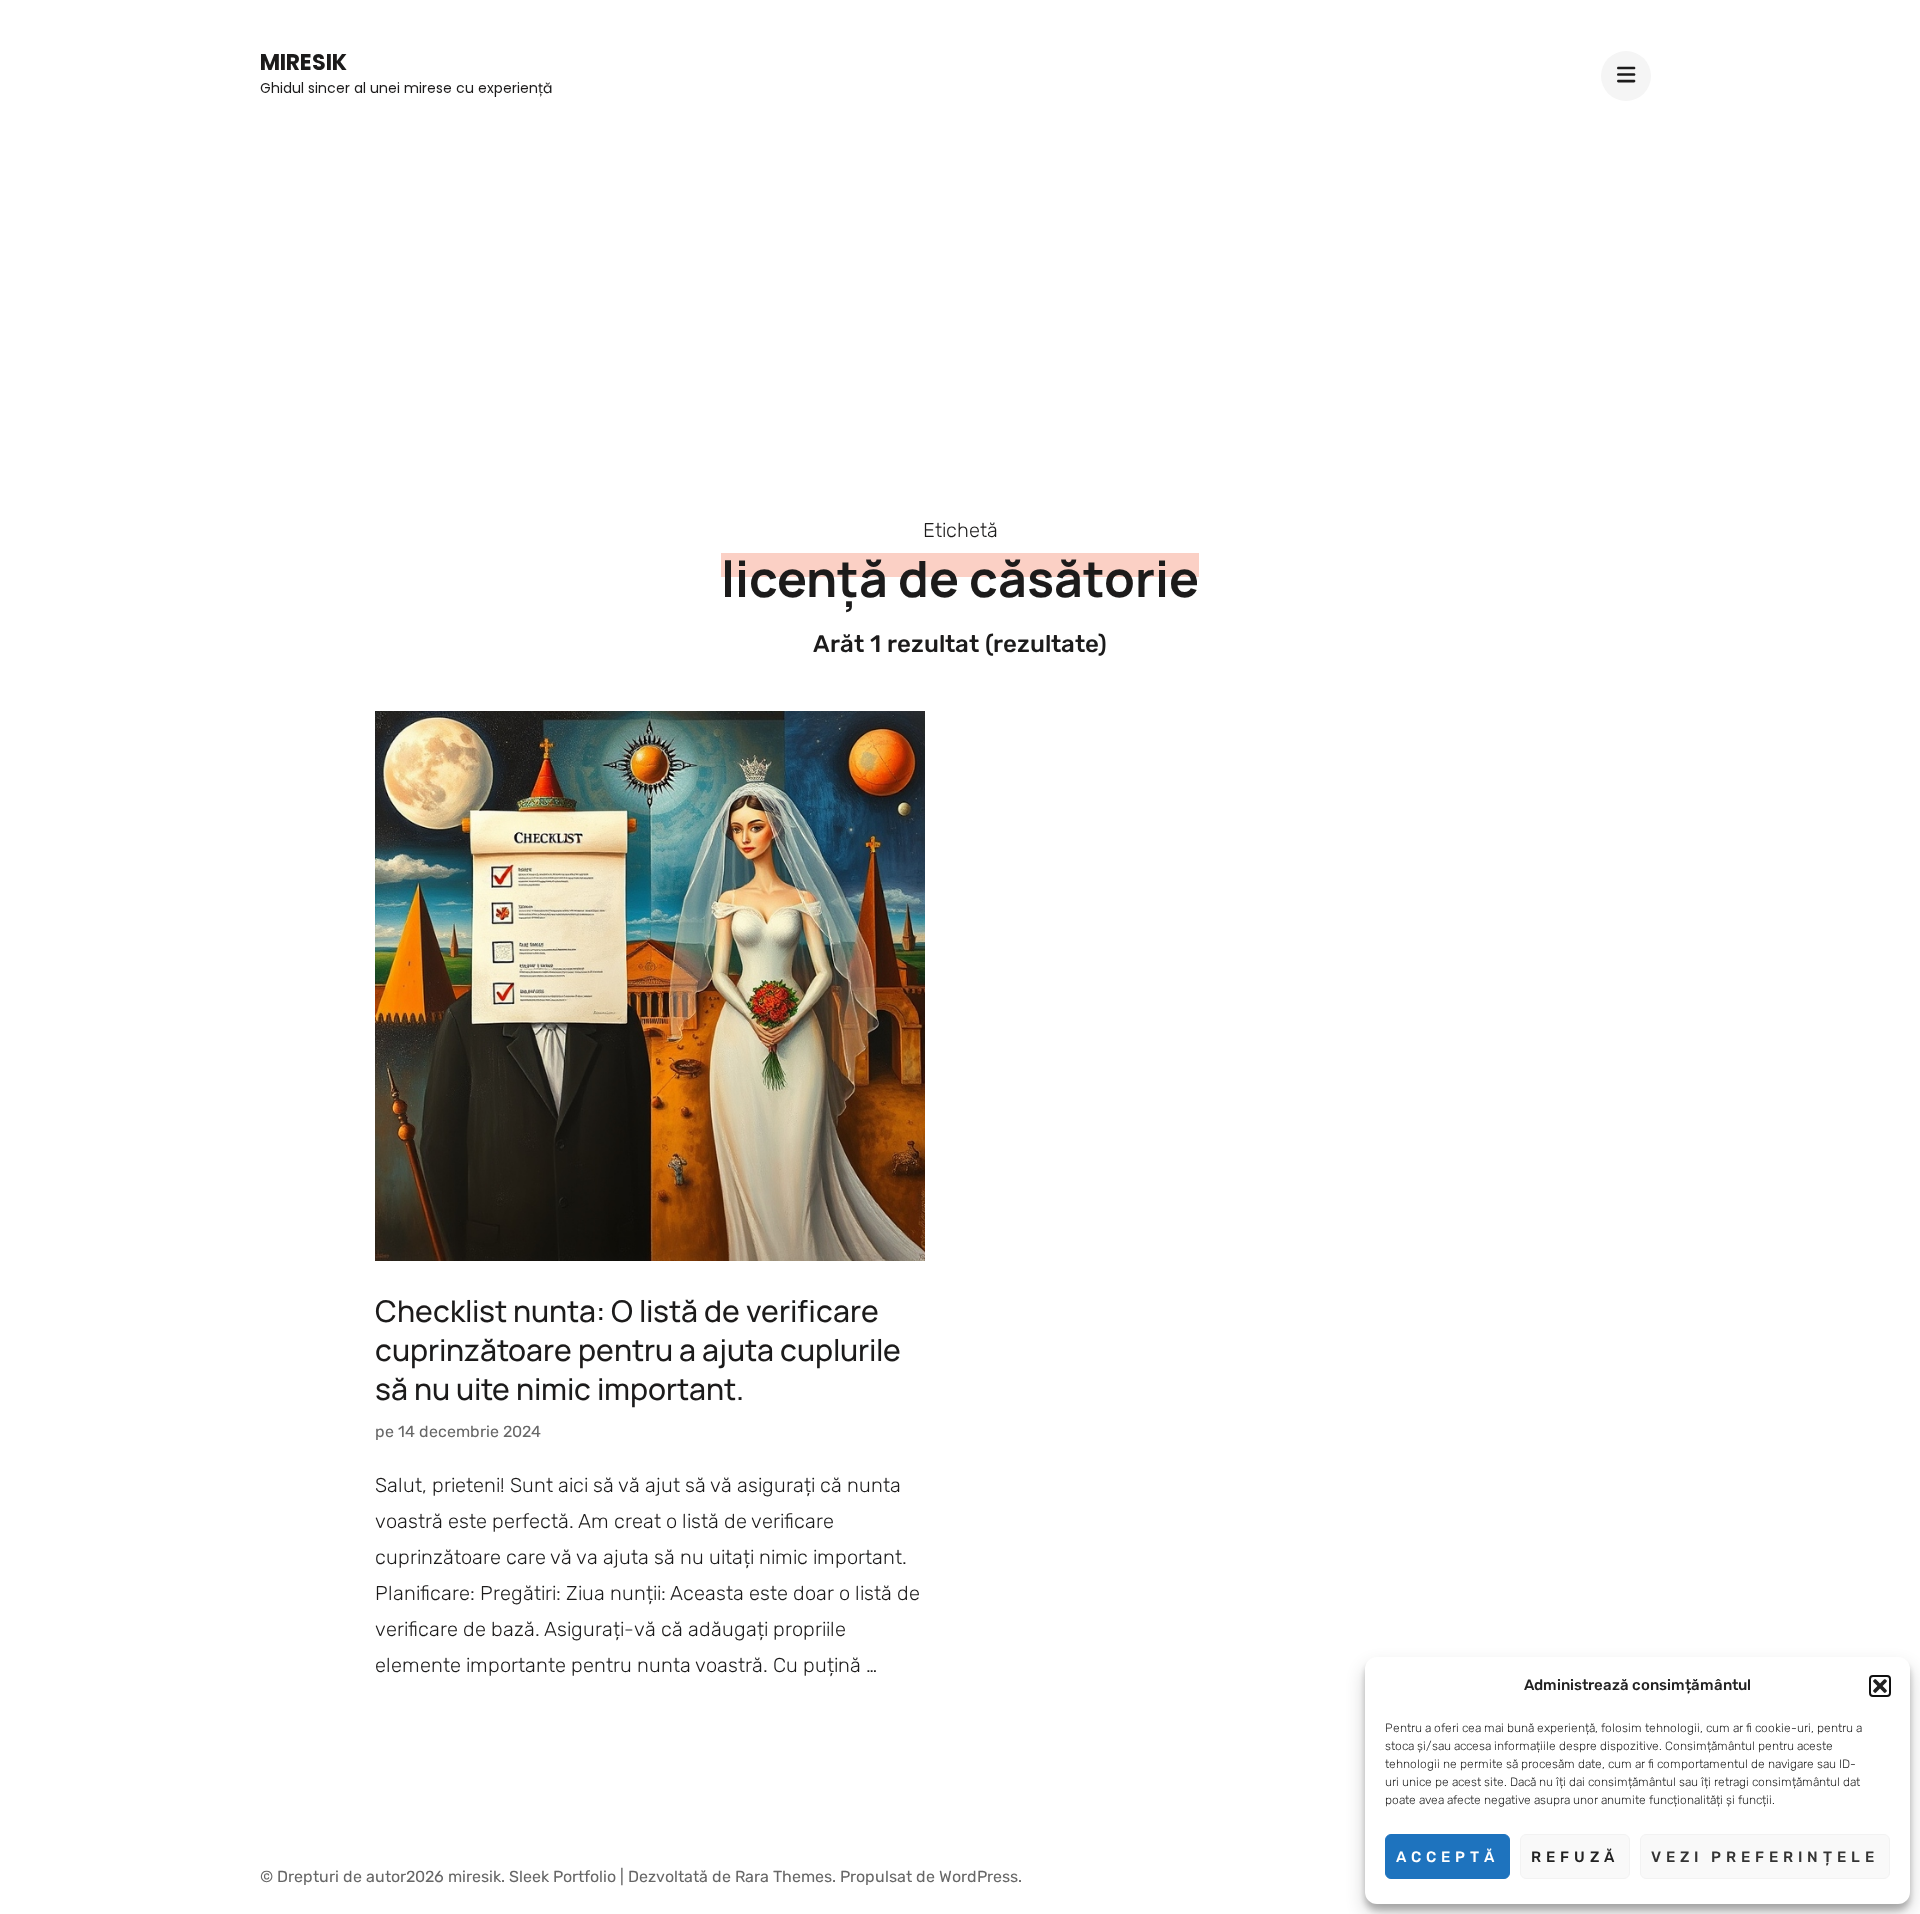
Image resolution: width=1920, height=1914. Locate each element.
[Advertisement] (960, 292)
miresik (303, 62)
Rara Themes (783, 1876)
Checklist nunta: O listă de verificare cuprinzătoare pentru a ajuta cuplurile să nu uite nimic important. (638, 1349)
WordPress (978, 1876)
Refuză (1575, 1857)
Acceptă (1447, 1857)
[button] (1880, 1686)
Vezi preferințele (1765, 1857)
